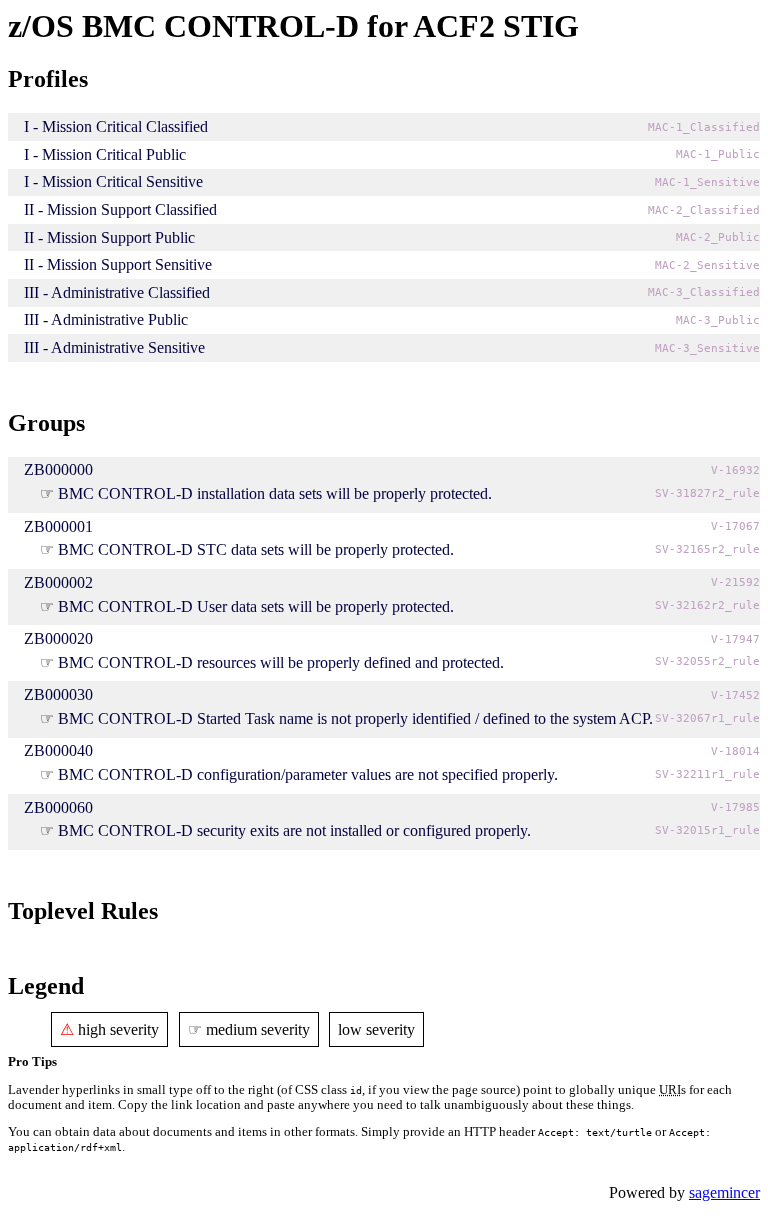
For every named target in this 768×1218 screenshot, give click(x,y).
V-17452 (735, 695)
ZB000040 (58, 750)
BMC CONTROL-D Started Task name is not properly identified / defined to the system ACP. (355, 718)
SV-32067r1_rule (707, 718)
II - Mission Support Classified (120, 209)
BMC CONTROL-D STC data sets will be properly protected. (256, 549)
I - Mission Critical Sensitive (113, 181)
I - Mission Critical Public (105, 154)
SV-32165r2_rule (707, 549)
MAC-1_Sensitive (707, 182)
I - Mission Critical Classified (116, 126)
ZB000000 (58, 469)
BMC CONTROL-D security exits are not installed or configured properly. (294, 830)
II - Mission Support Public (109, 237)
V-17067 (735, 526)
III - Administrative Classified (117, 292)
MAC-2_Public (718, 237)
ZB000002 (58, 582)
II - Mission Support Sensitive (118, 264)
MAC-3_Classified (704, 292)
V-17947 (735, 639)
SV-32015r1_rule (707, 830)
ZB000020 (58, 638)
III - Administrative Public (106, 319)
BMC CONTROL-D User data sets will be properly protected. (256, 606)
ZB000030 (58, 694)
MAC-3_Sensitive (707, 348)
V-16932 (735, 470)
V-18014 (735, 751)
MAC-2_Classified (704, 210)
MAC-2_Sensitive (707, 265)
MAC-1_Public (718, 154)
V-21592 (735, 582)
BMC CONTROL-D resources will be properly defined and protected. (281, 662)
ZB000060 (58, 807)
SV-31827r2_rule (707, 493)
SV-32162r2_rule (707, 605)
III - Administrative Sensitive (114, 347)
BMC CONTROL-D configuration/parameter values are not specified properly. (308, 774)
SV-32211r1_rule (707, 774)
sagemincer (724, 1192)
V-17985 (735, 807)
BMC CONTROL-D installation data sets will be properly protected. (275, 493)
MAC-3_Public (718, 320)
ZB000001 (58, 526)
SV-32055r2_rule (707, 661)
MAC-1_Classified (704, 127)
